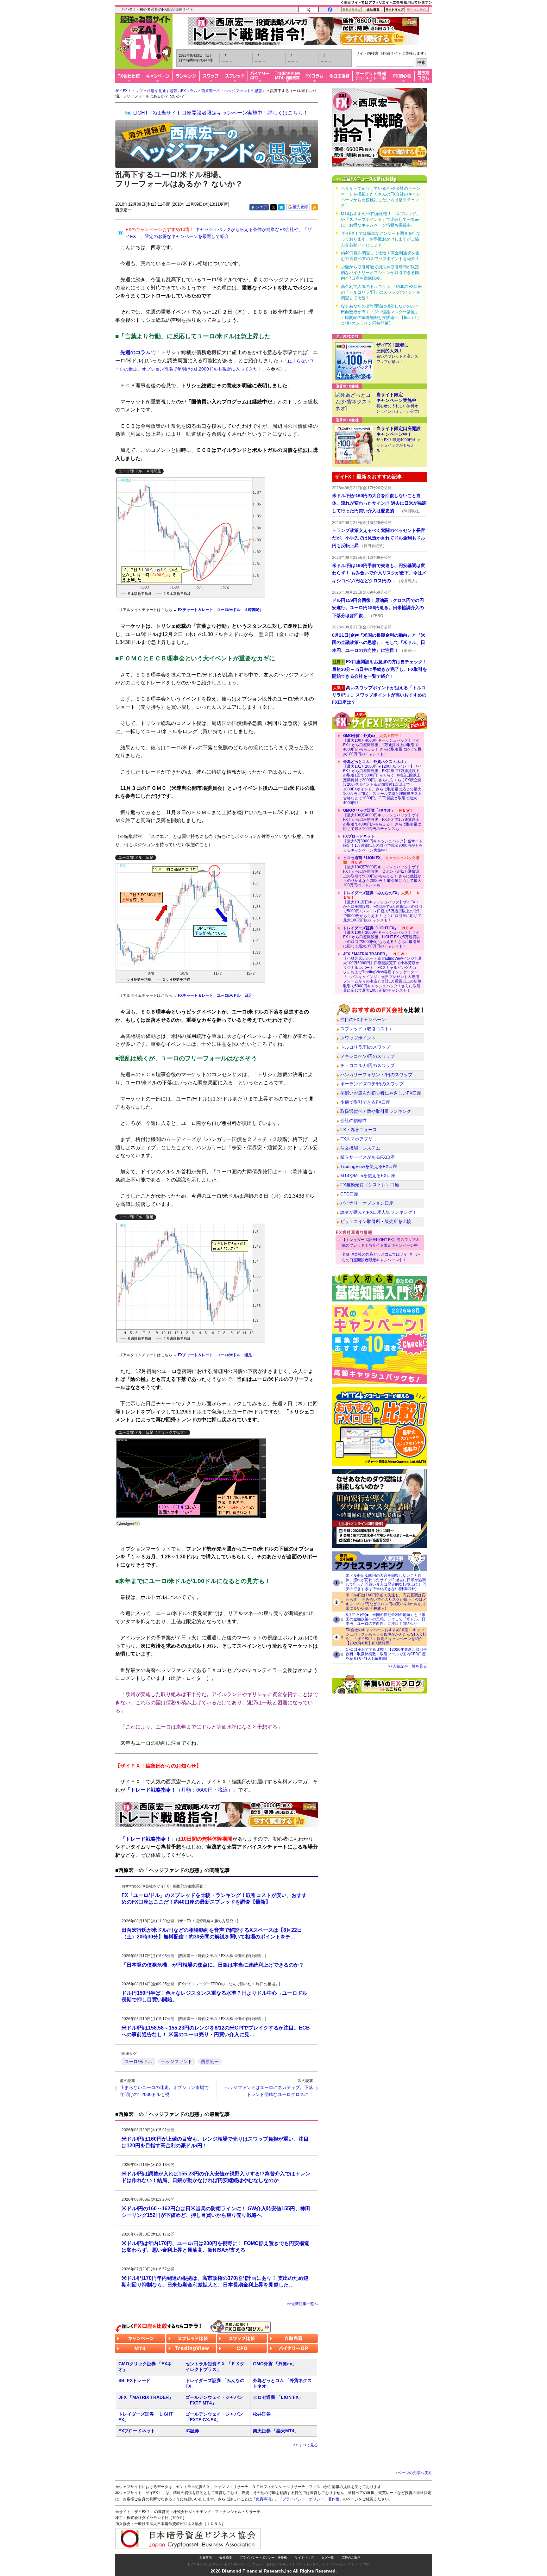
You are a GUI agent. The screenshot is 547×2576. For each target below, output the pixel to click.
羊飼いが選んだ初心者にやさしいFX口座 (381, 1093)
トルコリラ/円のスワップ (365, 1047)
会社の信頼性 (354, 1120)
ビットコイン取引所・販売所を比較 (376, 1221)
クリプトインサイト (340, 2564)
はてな (281, 207)
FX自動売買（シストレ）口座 (370, 1185)
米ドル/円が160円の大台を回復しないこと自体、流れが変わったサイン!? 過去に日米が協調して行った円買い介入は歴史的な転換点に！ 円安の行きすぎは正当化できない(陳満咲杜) (386, 1582)
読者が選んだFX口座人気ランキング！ (379, 1212)
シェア (261, 207)
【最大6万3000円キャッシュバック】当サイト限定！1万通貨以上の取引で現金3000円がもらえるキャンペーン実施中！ (383, 843)
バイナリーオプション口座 (367, 1203)
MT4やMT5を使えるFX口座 (368, 1176)
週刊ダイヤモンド (279, 2564)
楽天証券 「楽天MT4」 (276, 2431)
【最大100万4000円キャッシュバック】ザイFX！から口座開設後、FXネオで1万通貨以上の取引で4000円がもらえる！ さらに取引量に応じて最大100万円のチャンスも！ (382, 820)
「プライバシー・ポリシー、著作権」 (311, 2499)
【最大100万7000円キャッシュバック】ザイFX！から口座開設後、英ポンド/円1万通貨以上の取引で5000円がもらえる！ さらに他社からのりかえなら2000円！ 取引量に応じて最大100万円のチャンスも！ (382, 871)
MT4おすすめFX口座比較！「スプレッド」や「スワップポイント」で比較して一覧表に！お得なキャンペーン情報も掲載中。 (381, 219)
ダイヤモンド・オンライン (243, 2564)
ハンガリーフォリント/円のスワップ (376, 1075)
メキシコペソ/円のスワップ (368, 1056)
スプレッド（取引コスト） (367, 1029)
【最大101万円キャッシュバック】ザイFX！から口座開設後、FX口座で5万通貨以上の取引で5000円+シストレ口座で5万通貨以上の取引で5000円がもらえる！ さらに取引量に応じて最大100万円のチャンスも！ (383, 907)
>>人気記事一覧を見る (408, 1666)
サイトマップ (304, 2557)
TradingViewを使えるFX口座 (369, 1166)
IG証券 (192, 2431)
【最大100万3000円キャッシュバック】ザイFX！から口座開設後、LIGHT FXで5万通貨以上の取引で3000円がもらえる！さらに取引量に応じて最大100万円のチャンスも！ (382, 937)
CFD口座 (349, 1194)
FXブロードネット (137, 2431)
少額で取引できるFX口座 (365, 1102)
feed (315, 207)
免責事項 (205, 2557)
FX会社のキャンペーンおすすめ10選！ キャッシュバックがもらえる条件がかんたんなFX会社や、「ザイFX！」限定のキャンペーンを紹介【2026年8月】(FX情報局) (386, 1637)
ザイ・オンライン (309, 2564)
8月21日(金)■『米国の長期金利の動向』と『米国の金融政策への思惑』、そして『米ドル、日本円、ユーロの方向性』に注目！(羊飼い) (386, 1619)
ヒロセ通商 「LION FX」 (278, 2397)
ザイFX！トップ (129, 91)
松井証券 (262, 2414)
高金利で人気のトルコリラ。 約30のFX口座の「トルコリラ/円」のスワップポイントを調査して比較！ (381, 292)
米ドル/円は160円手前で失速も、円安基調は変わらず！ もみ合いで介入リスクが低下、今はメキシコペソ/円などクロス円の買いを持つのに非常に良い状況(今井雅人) (386, 1602)
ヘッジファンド (177, 2061)
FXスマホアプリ (356, 1139)
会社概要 (226, 2557)
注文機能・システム (360, 1148)
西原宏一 (210, 2061)
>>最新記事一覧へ (302, 2304)
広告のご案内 (351, 2557)
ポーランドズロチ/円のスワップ (372, 1084)
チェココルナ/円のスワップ (368, 1065)
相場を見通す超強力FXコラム (172, 91)
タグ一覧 (328, 2557)
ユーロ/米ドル (138, 2061)
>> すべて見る (306, 2445)
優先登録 (300, 207)
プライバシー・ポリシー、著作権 (263, 2557)
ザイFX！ (366, 2564)
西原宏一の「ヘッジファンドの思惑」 (234, 91)
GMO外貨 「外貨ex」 (275, 2364)
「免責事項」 (263, 2499)
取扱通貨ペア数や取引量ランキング (376, 1111)
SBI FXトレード (134, 2380)
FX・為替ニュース (359, 1130)
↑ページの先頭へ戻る (414, 2473)
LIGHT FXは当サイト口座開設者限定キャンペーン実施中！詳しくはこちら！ (221, 113)
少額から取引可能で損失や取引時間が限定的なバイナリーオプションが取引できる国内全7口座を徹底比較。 (380, 273)
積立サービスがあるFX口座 (368, 1157)
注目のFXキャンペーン (363, 1020)
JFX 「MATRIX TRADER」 (146, 2397)
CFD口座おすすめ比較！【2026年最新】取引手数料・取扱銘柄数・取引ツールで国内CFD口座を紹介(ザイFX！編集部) (386, 1654)
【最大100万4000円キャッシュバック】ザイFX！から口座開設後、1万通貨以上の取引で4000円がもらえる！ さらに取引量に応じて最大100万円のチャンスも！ (382, 745)
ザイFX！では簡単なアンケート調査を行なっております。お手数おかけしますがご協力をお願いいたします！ (381, 239)
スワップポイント (358, 1038)
